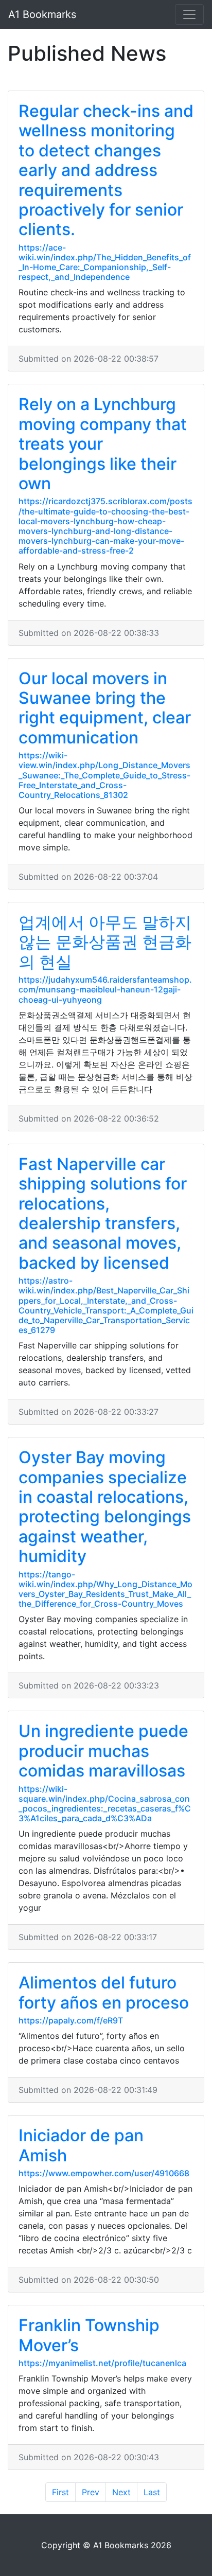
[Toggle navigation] (189, 14)
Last (152, 2492)
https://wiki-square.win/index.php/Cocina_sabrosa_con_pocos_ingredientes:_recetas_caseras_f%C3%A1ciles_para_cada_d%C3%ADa (105, 1804)
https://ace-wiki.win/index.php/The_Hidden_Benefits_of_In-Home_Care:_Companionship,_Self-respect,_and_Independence (105, 262)
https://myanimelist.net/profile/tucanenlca (102, 2363)
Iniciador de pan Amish (81, 2145)
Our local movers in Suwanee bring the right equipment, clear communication (105, 708)
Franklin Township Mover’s (89, 2335)
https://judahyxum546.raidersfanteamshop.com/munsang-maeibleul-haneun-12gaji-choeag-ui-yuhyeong (105, 989)
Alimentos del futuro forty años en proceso (104, 1992)
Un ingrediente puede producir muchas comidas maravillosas (103, 1751)
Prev (91, 2492)
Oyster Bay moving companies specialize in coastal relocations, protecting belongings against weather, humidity (105, 1507)
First (60, 2492)
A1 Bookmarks (42, 14)
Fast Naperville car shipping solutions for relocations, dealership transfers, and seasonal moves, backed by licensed (103, 1213)
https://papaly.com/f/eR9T (71, 2020)
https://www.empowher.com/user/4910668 (104, 2173)
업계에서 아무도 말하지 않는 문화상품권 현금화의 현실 (105, 942)
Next (121, 2492)
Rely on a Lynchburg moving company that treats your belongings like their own (103, 444)
